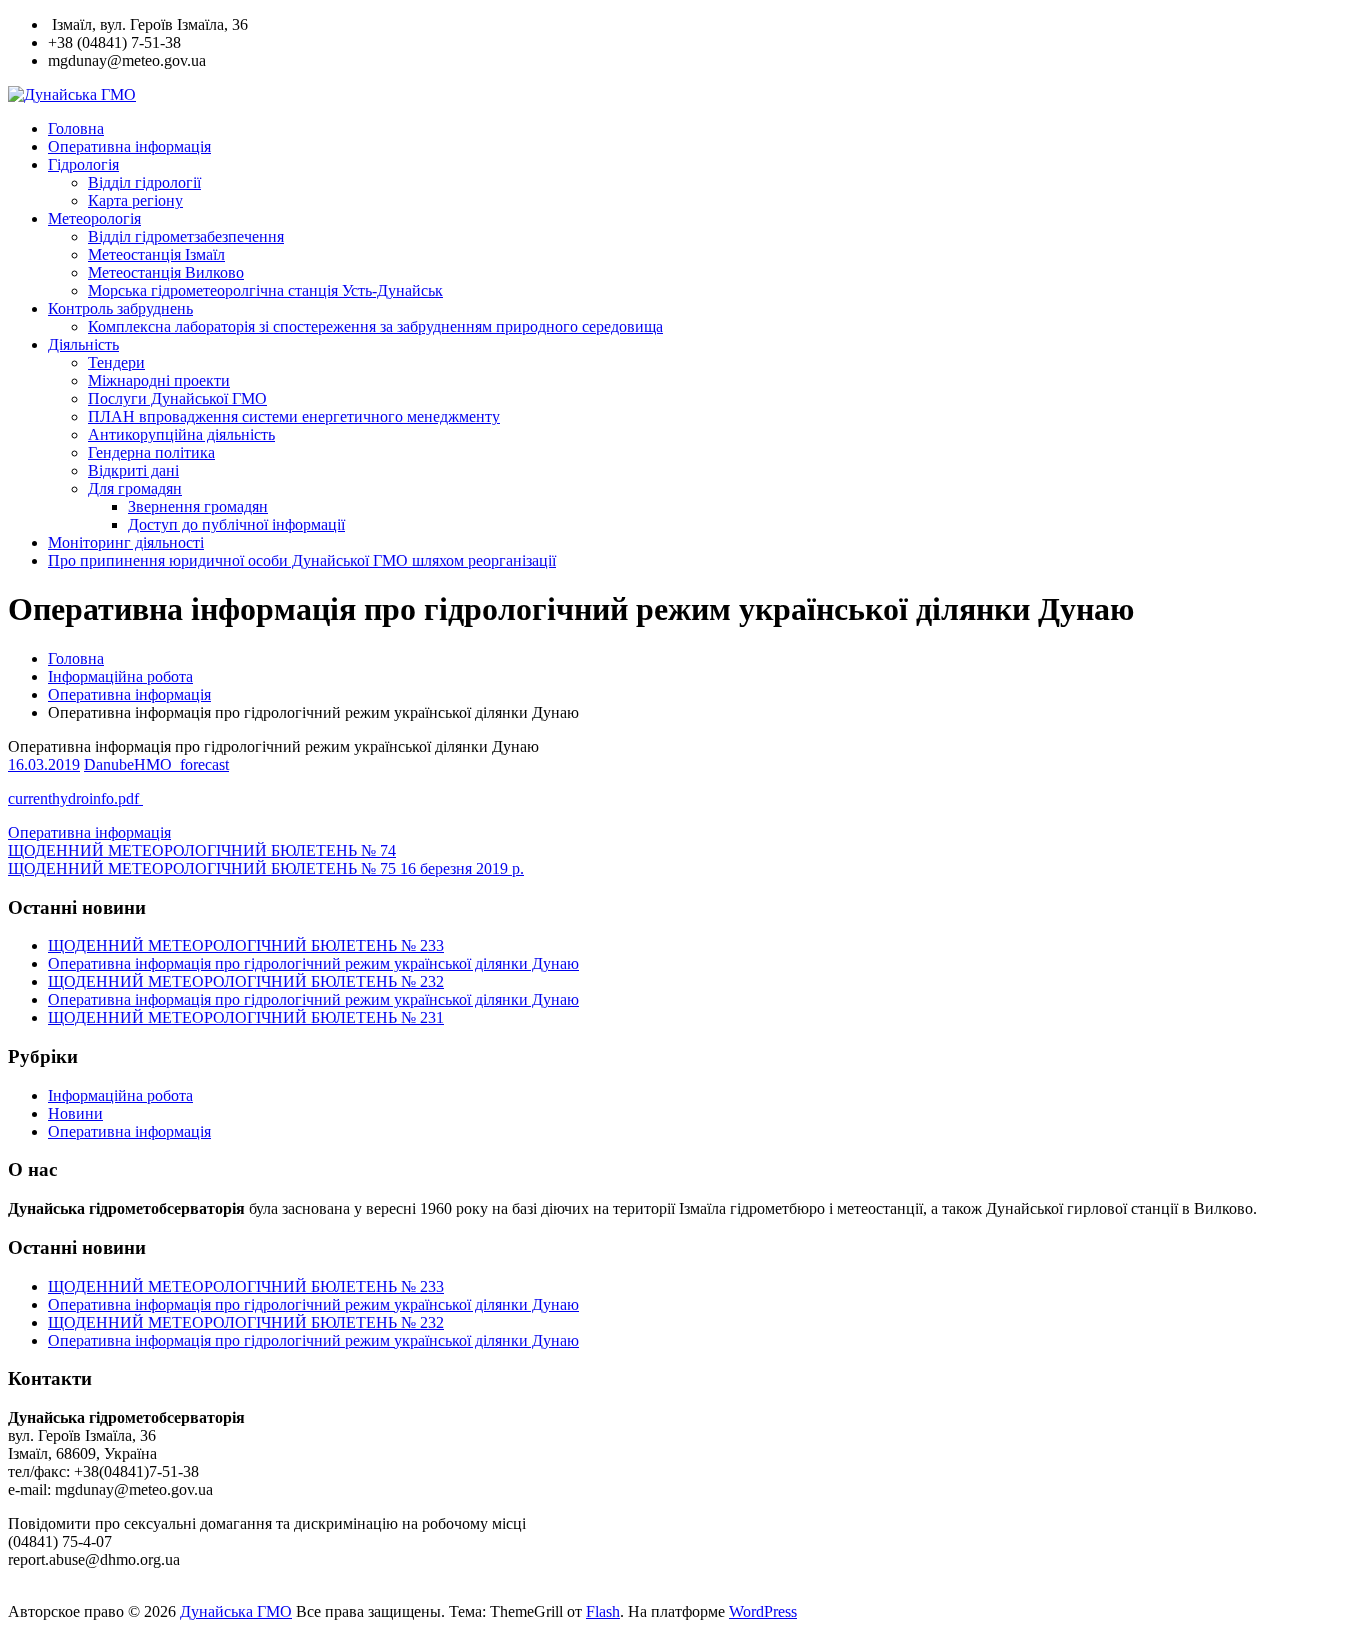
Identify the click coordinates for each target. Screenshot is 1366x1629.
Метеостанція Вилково (166, 272)
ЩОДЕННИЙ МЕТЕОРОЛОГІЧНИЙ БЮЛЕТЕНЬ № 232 (246, 981)
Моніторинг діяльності (126, 542)
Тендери (116, 362)
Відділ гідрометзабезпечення (186, 236)
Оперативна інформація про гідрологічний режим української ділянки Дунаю (313, 963)
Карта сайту (52, 1593)
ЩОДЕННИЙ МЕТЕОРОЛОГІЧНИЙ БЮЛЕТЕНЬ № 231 (246, 1017)
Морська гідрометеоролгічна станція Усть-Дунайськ (265, 290)
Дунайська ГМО (236, 1611)
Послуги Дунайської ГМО (177, 398)
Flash (603, 1611)
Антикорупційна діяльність (181, 434)
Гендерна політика (151, 452)
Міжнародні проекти (159, 380)
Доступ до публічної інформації (236, 524)
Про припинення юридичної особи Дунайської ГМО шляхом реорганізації (302, 560)
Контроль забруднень (120, 308)
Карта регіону (135, 200)
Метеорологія (94, 218)
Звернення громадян (198, 506)
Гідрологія (83, 164)
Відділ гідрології (144, 182)
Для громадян (135, 488)
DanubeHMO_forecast (156, 764)
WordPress (763, 1611)
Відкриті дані (133, 470)
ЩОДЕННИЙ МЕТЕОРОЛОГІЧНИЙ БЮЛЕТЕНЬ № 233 (246, 945)
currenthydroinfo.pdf (75, 798)
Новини (75, 1113)
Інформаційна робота (120, 676)
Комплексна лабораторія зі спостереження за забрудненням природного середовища (375, 326)
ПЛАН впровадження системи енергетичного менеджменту (294, 416)
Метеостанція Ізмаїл (156, 254)
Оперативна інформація (129, 146)
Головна (76, 128)
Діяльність (83, 344)
